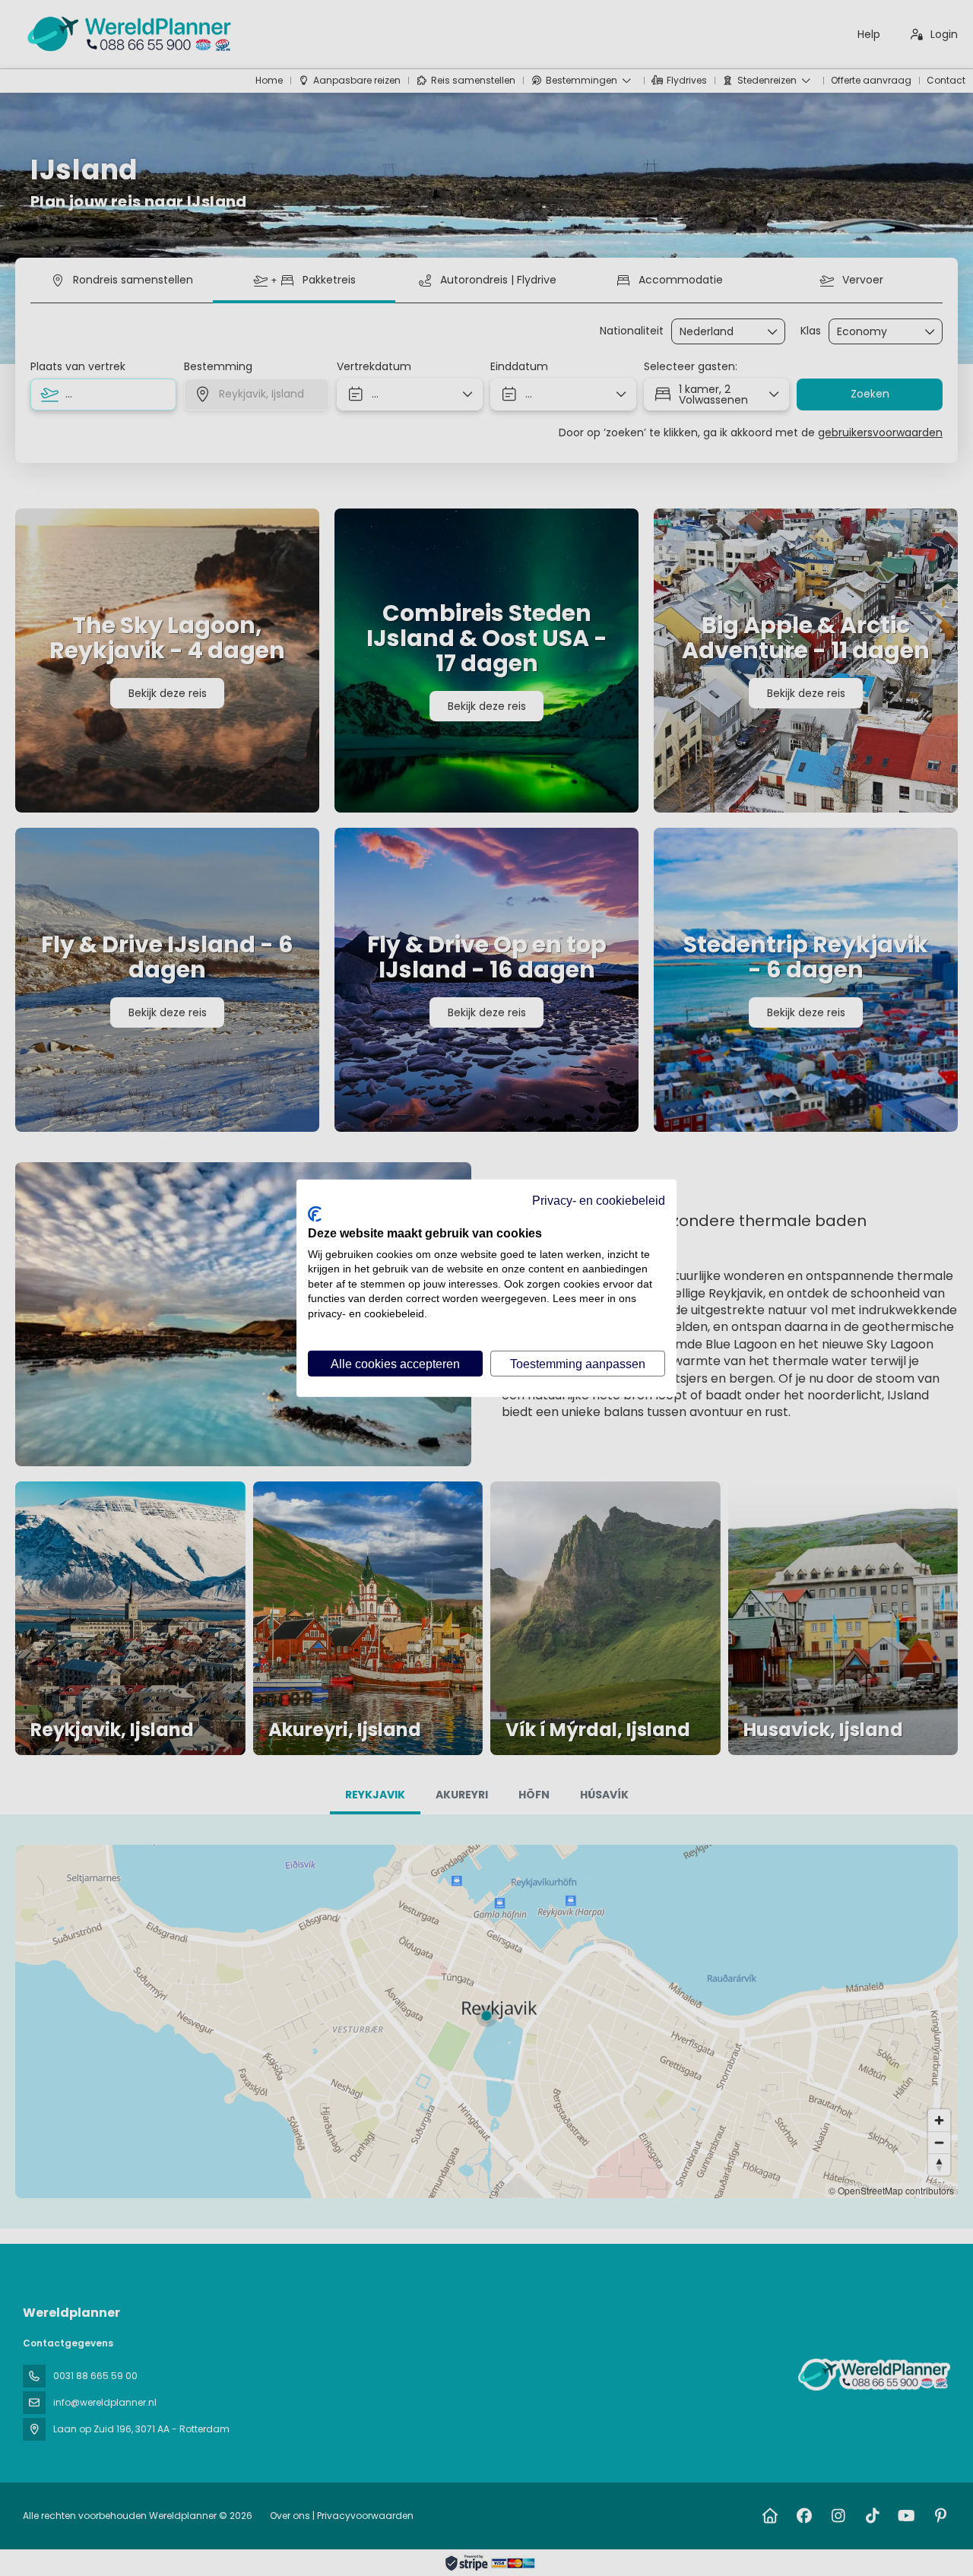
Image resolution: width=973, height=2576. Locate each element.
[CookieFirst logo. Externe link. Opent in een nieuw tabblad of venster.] (315, 1214)
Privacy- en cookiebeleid (599, 1199)
